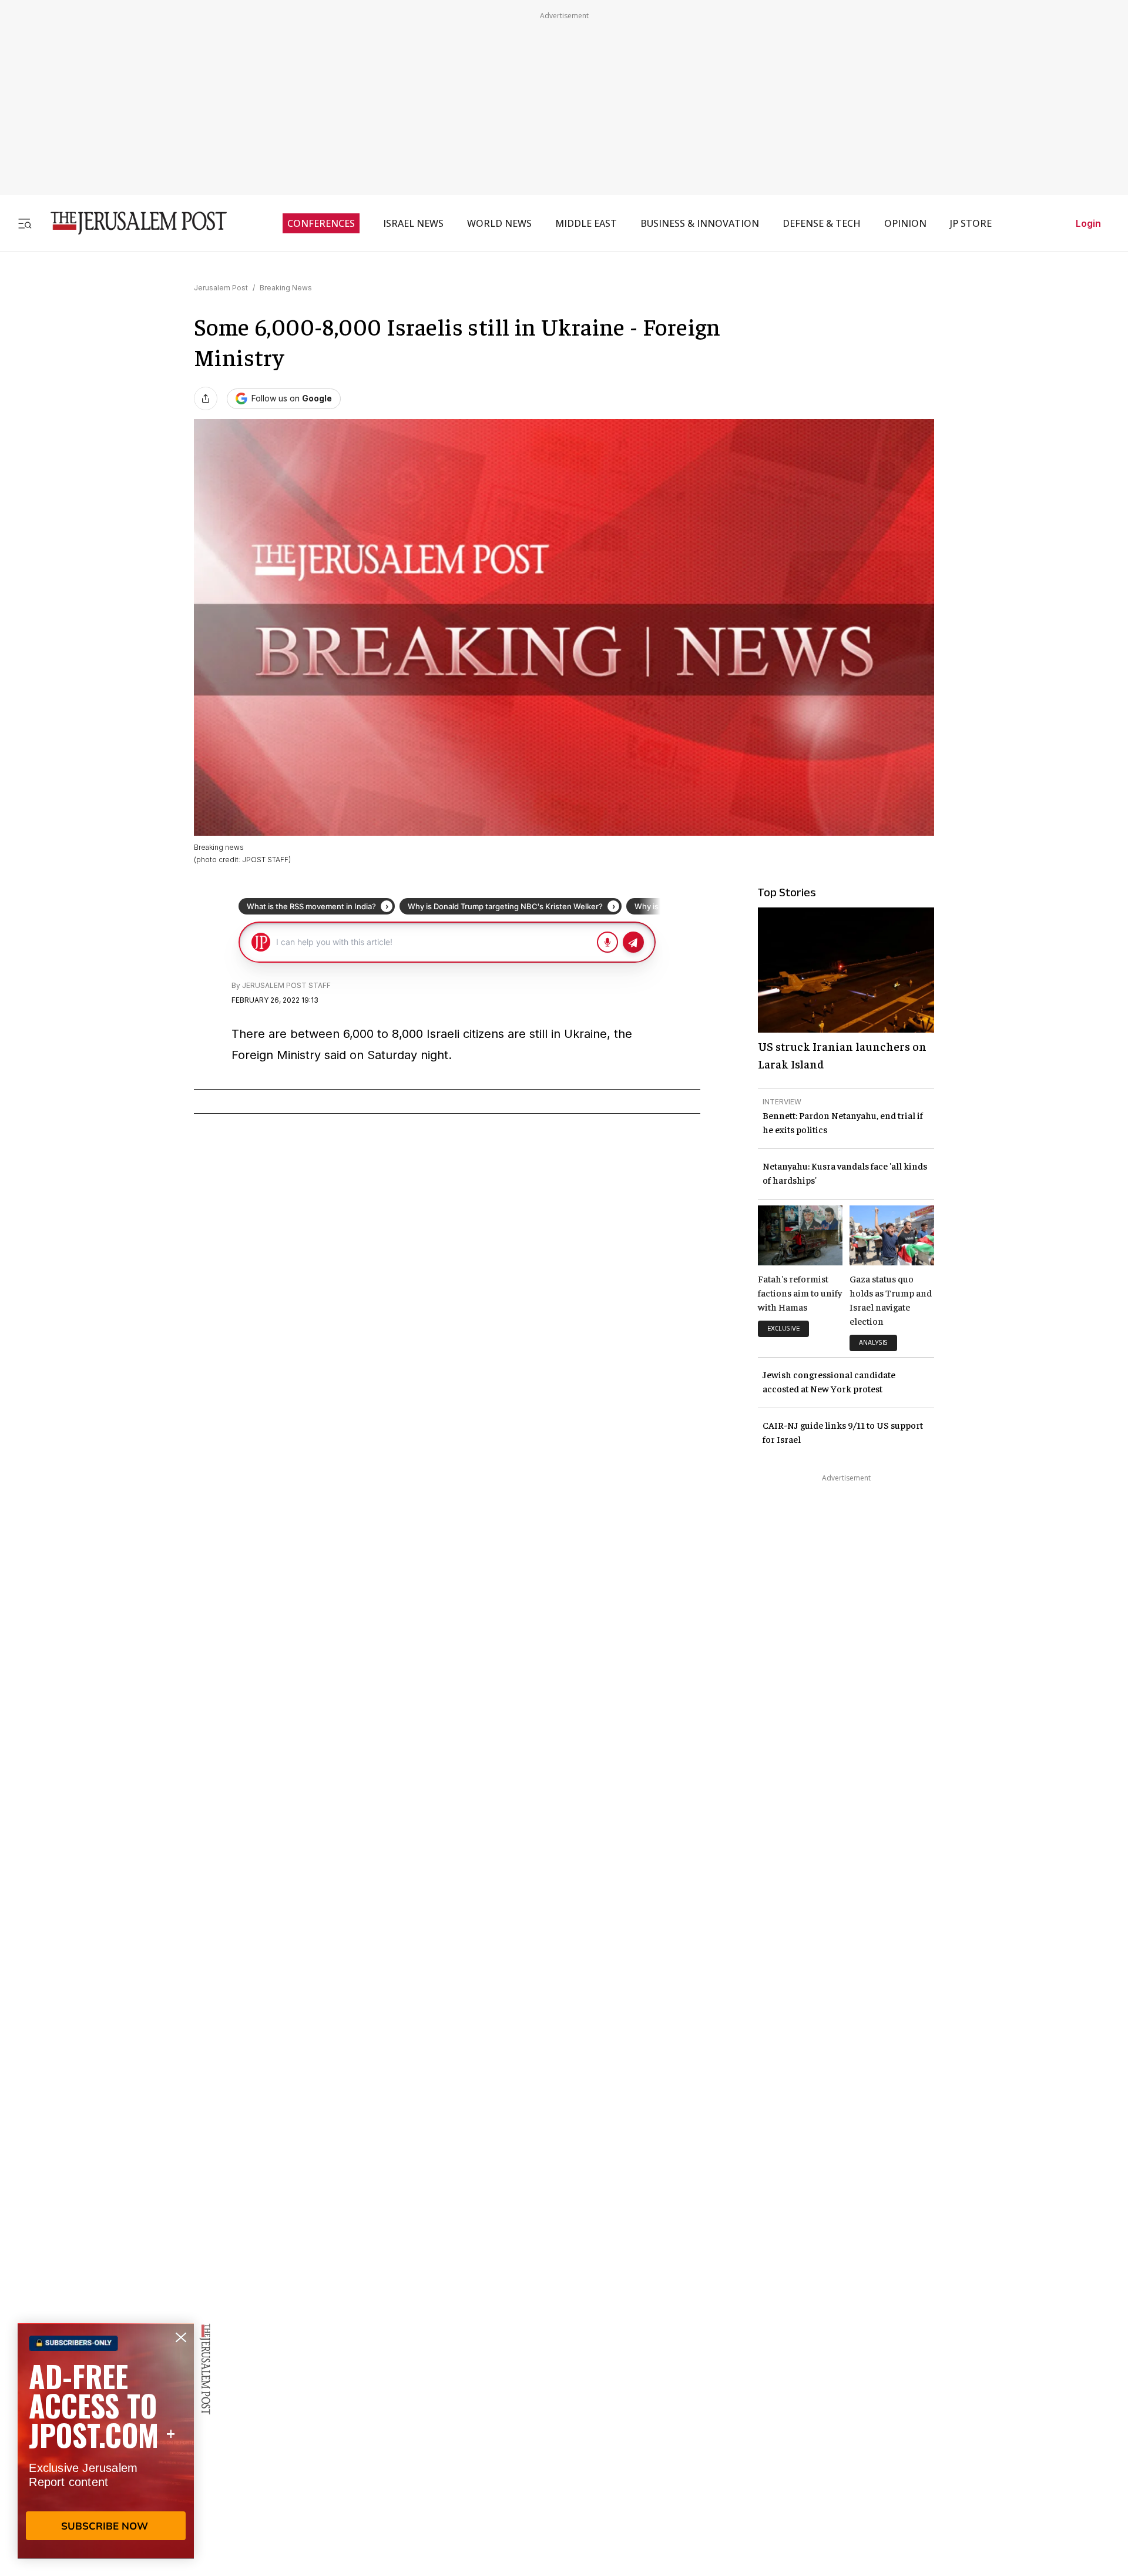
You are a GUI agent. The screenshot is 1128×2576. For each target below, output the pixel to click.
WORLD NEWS (499, 223)
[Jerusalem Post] (131, 223)
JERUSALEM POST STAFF (286, 985)
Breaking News (286, 288)
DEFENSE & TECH (822, 223)
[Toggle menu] (25, 223)
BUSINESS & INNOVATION (700, 223)
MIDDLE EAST (586, 223)
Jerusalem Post (221, 288)
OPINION (905, 223)
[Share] (206, 398)
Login (1088, 223)
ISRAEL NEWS (413, 223)
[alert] (106, 2441)
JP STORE (971, 223)
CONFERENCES (321, 223)
